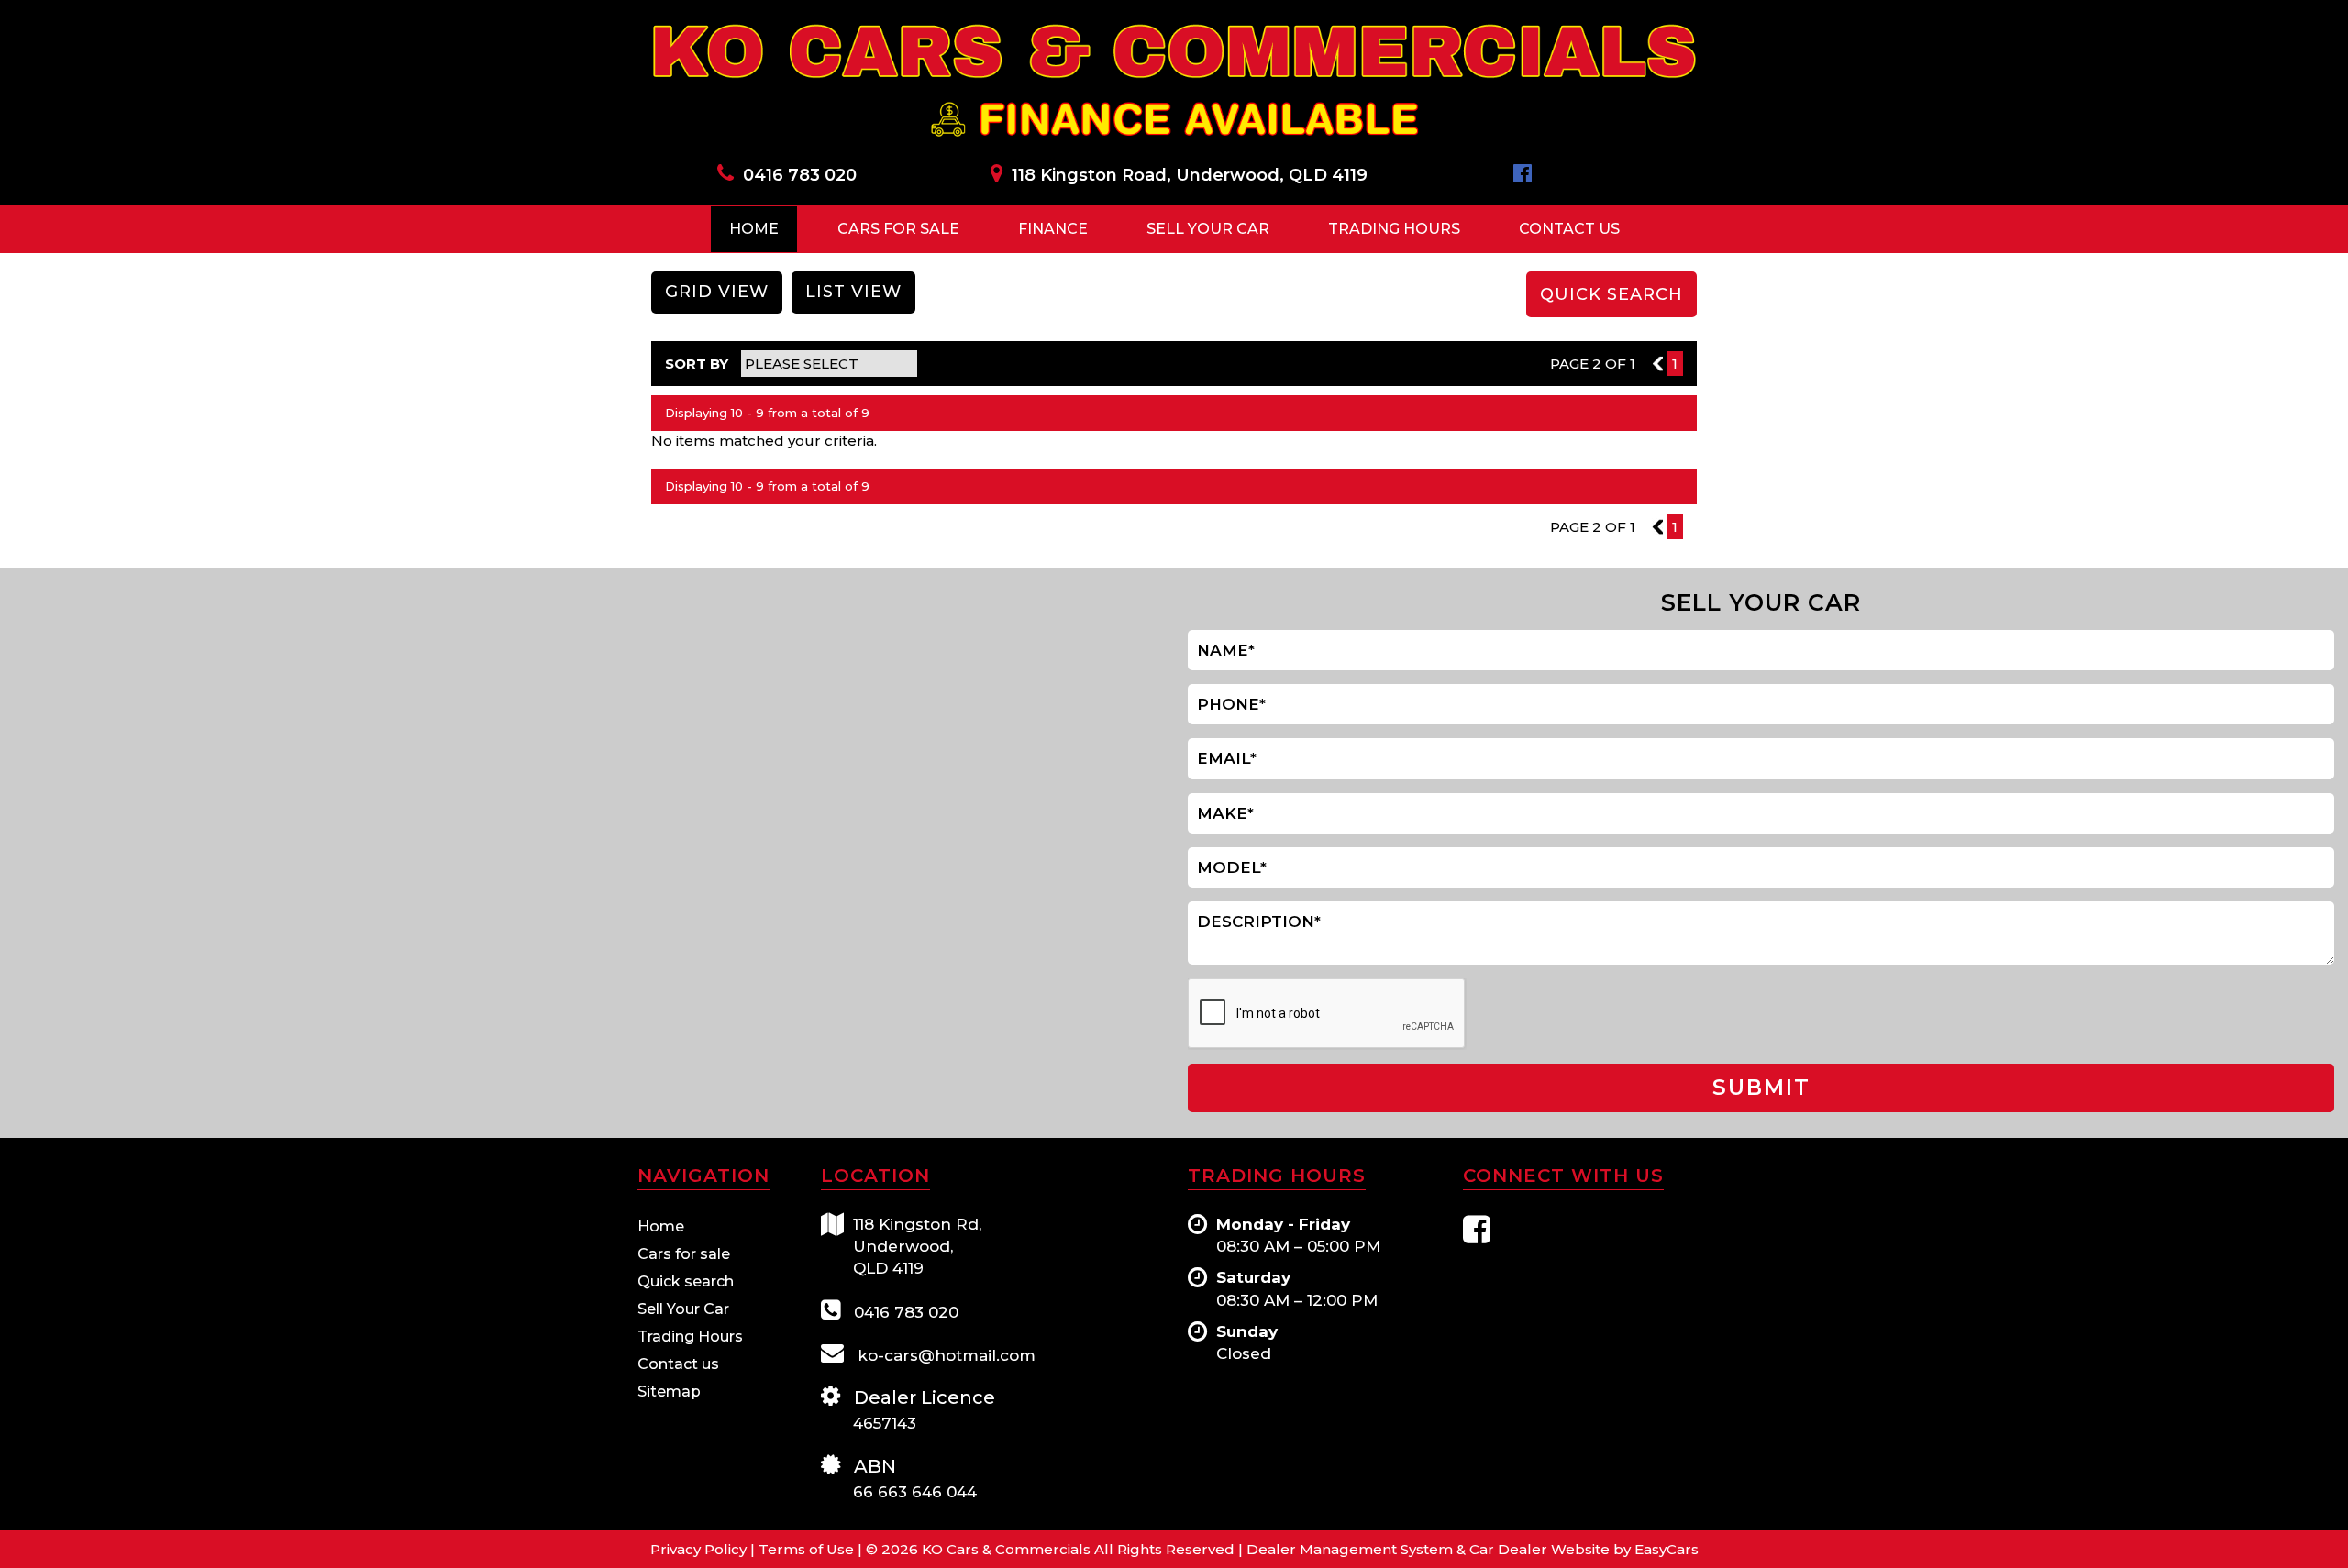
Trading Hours (1394, 229)
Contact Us (1569, 229)
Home (754, 229)
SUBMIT (1761, 1088)
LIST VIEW (853, 292)
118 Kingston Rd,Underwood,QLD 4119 (917, 1247)
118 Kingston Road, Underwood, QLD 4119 (1190, 175)
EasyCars (1667, 1549)
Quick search (686, 1281)
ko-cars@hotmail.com (944, 1355)
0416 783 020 (800, 175)
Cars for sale (684, 1254)
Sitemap (669, 1391)
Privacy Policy (700, 1549)
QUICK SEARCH (1611, 294)
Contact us (678, 1364)
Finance (1053, 229)
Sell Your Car (1208, 229)
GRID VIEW (717, 292)
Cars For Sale (898, 229)
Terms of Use (808, 1549)
